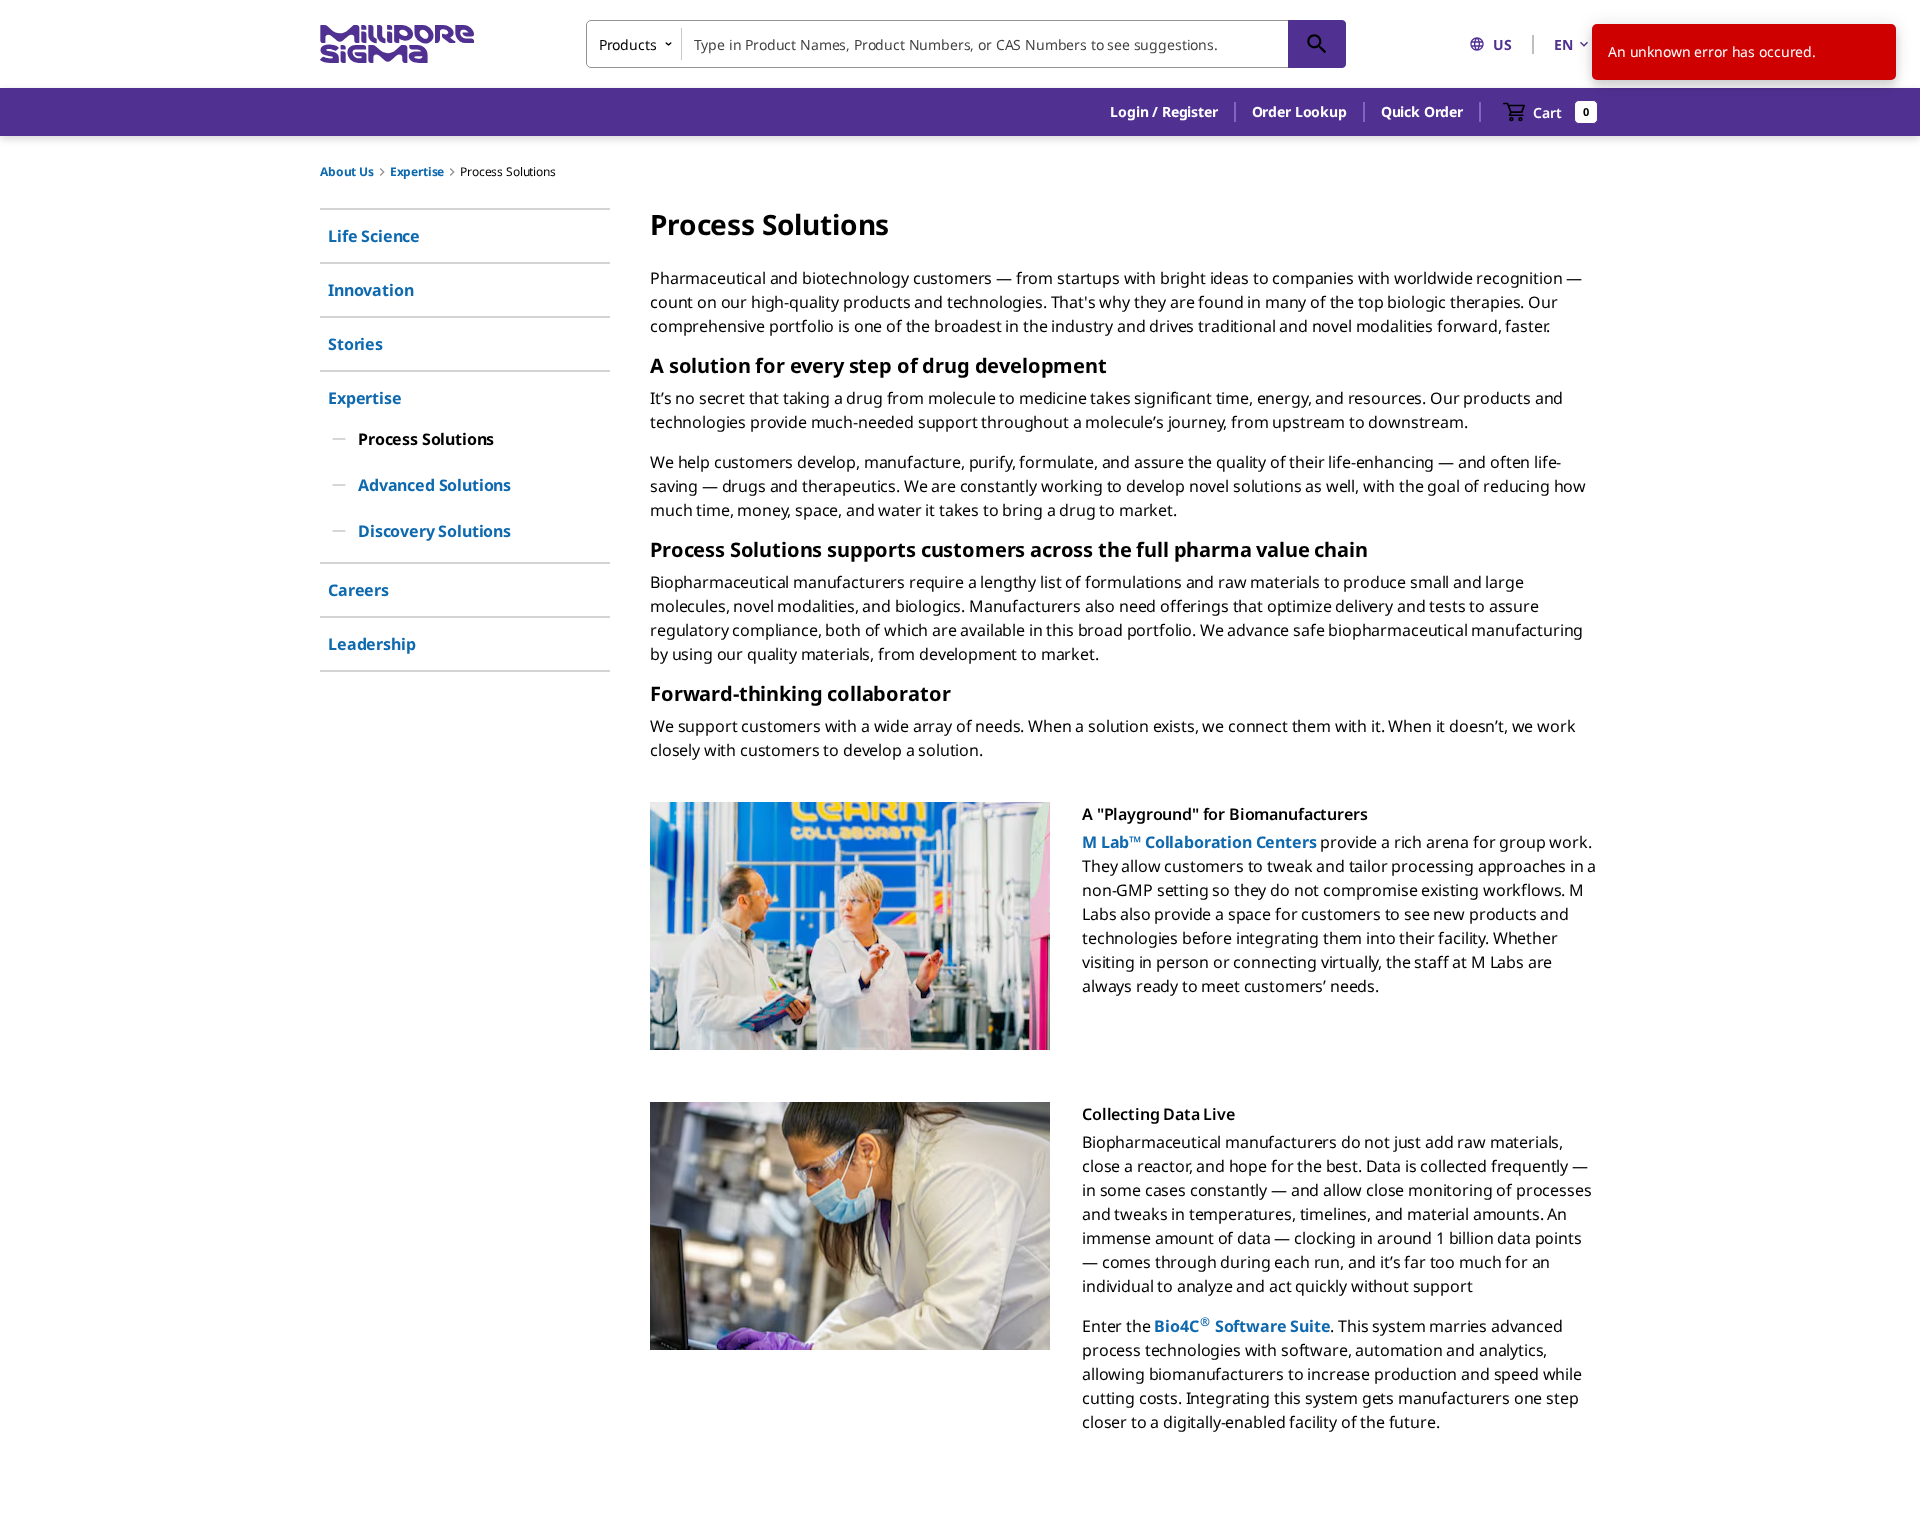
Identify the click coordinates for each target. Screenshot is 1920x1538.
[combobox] (966, 44)
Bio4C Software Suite (1242, 1326)
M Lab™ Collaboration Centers (1199, 842)
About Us (347, 171)
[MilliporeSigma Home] (397, 44)
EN (1563, 44)
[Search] (1317, 44)
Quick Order (1422, 111)
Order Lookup (1299, 111)
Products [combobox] (628, 44)
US (1502, 44)
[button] (1163, 112)
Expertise (417, 171)
